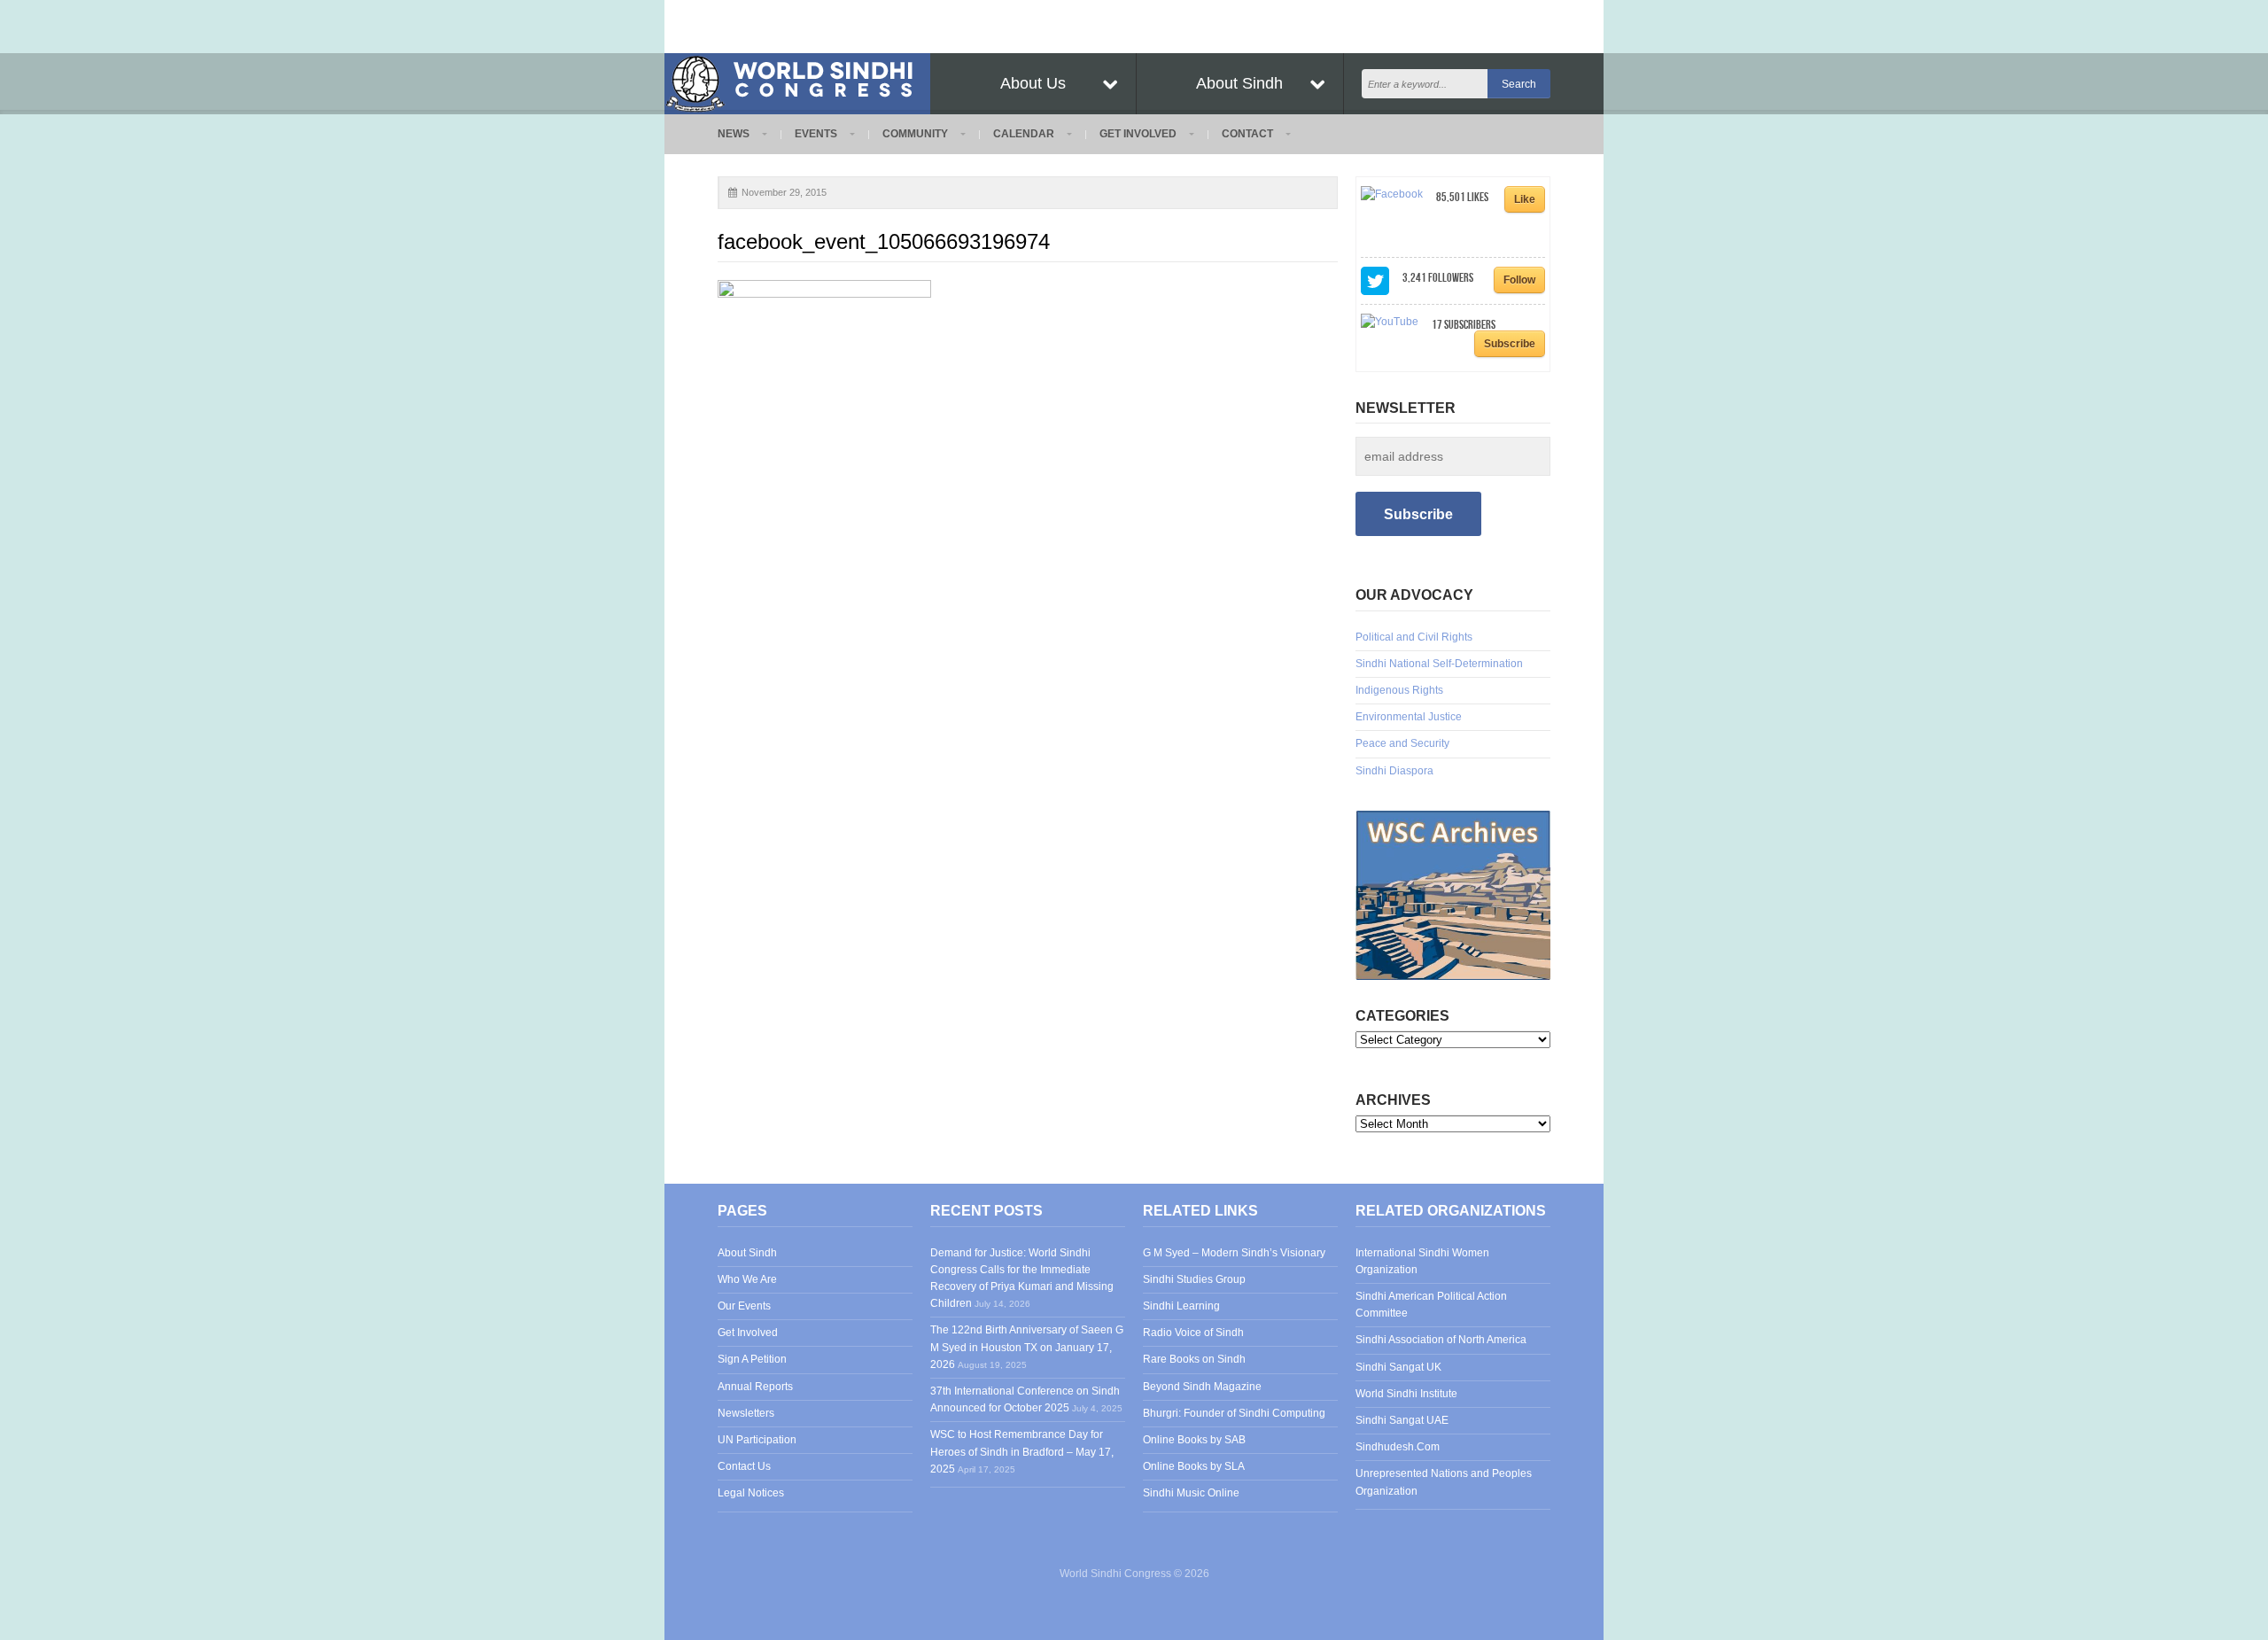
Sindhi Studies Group (1194, 1279)
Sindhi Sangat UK (1398, 1367)
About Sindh (1239, 83)
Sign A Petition (752, 1359)
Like (1525, 199)
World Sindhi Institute (1406, 1394)
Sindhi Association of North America (1441, 1340)
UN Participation (757, 1440)
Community (915, 134)
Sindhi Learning (1181, 1306)
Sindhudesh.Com (1398, 1447)
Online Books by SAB (1194, 1440)
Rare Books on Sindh (1194, 1359)
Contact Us (744, 1466)
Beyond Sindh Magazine (1202, 1387)
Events (816, 134)
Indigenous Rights (1399, 690)
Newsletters (746, 1413)
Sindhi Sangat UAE (1402, 1420)
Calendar (1024, 134)
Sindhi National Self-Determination (1439, 664)
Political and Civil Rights (1414, 637)
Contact (1247, 134)
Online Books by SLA (1194, 1466)
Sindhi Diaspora (1394, 771)
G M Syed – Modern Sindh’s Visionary (1234, 1253)
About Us (1033, 83)
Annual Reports (755, 1387)
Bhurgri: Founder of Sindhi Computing (1234, 1413)
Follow (1519, 280)
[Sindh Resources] (1453, 895)
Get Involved (1138, 134)
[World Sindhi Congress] (797, 80)
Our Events (744, 1306)
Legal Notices (751, 1493)
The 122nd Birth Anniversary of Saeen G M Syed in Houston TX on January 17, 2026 (1027, 1347)
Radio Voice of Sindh (1193, 1333)
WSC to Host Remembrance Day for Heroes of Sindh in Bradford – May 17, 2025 (1022, 1451)
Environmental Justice (1409, 717)
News (734, 134)
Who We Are (747, 1279)
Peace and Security (1402, 743)
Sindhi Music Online (1191, 1493)
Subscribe (1510, 344)
